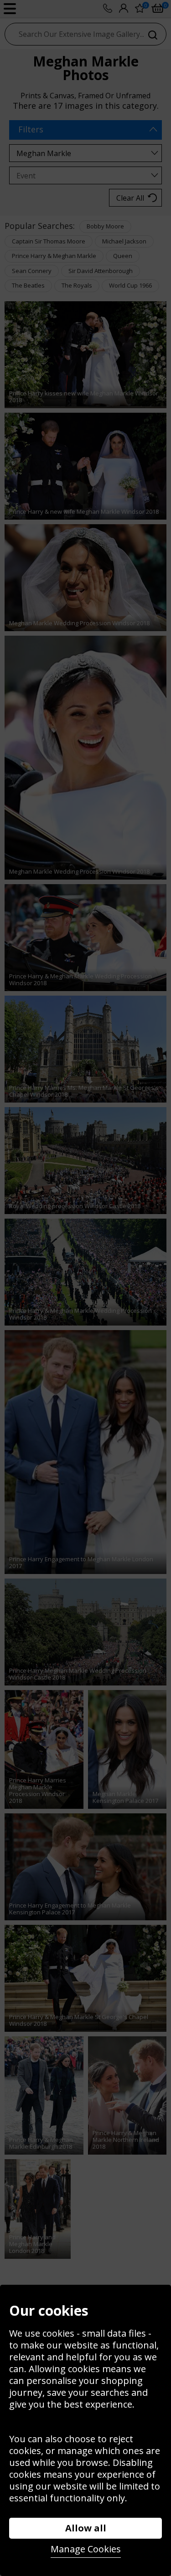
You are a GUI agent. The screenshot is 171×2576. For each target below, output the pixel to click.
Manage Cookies (86, 2549)
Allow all (86, 2528)
